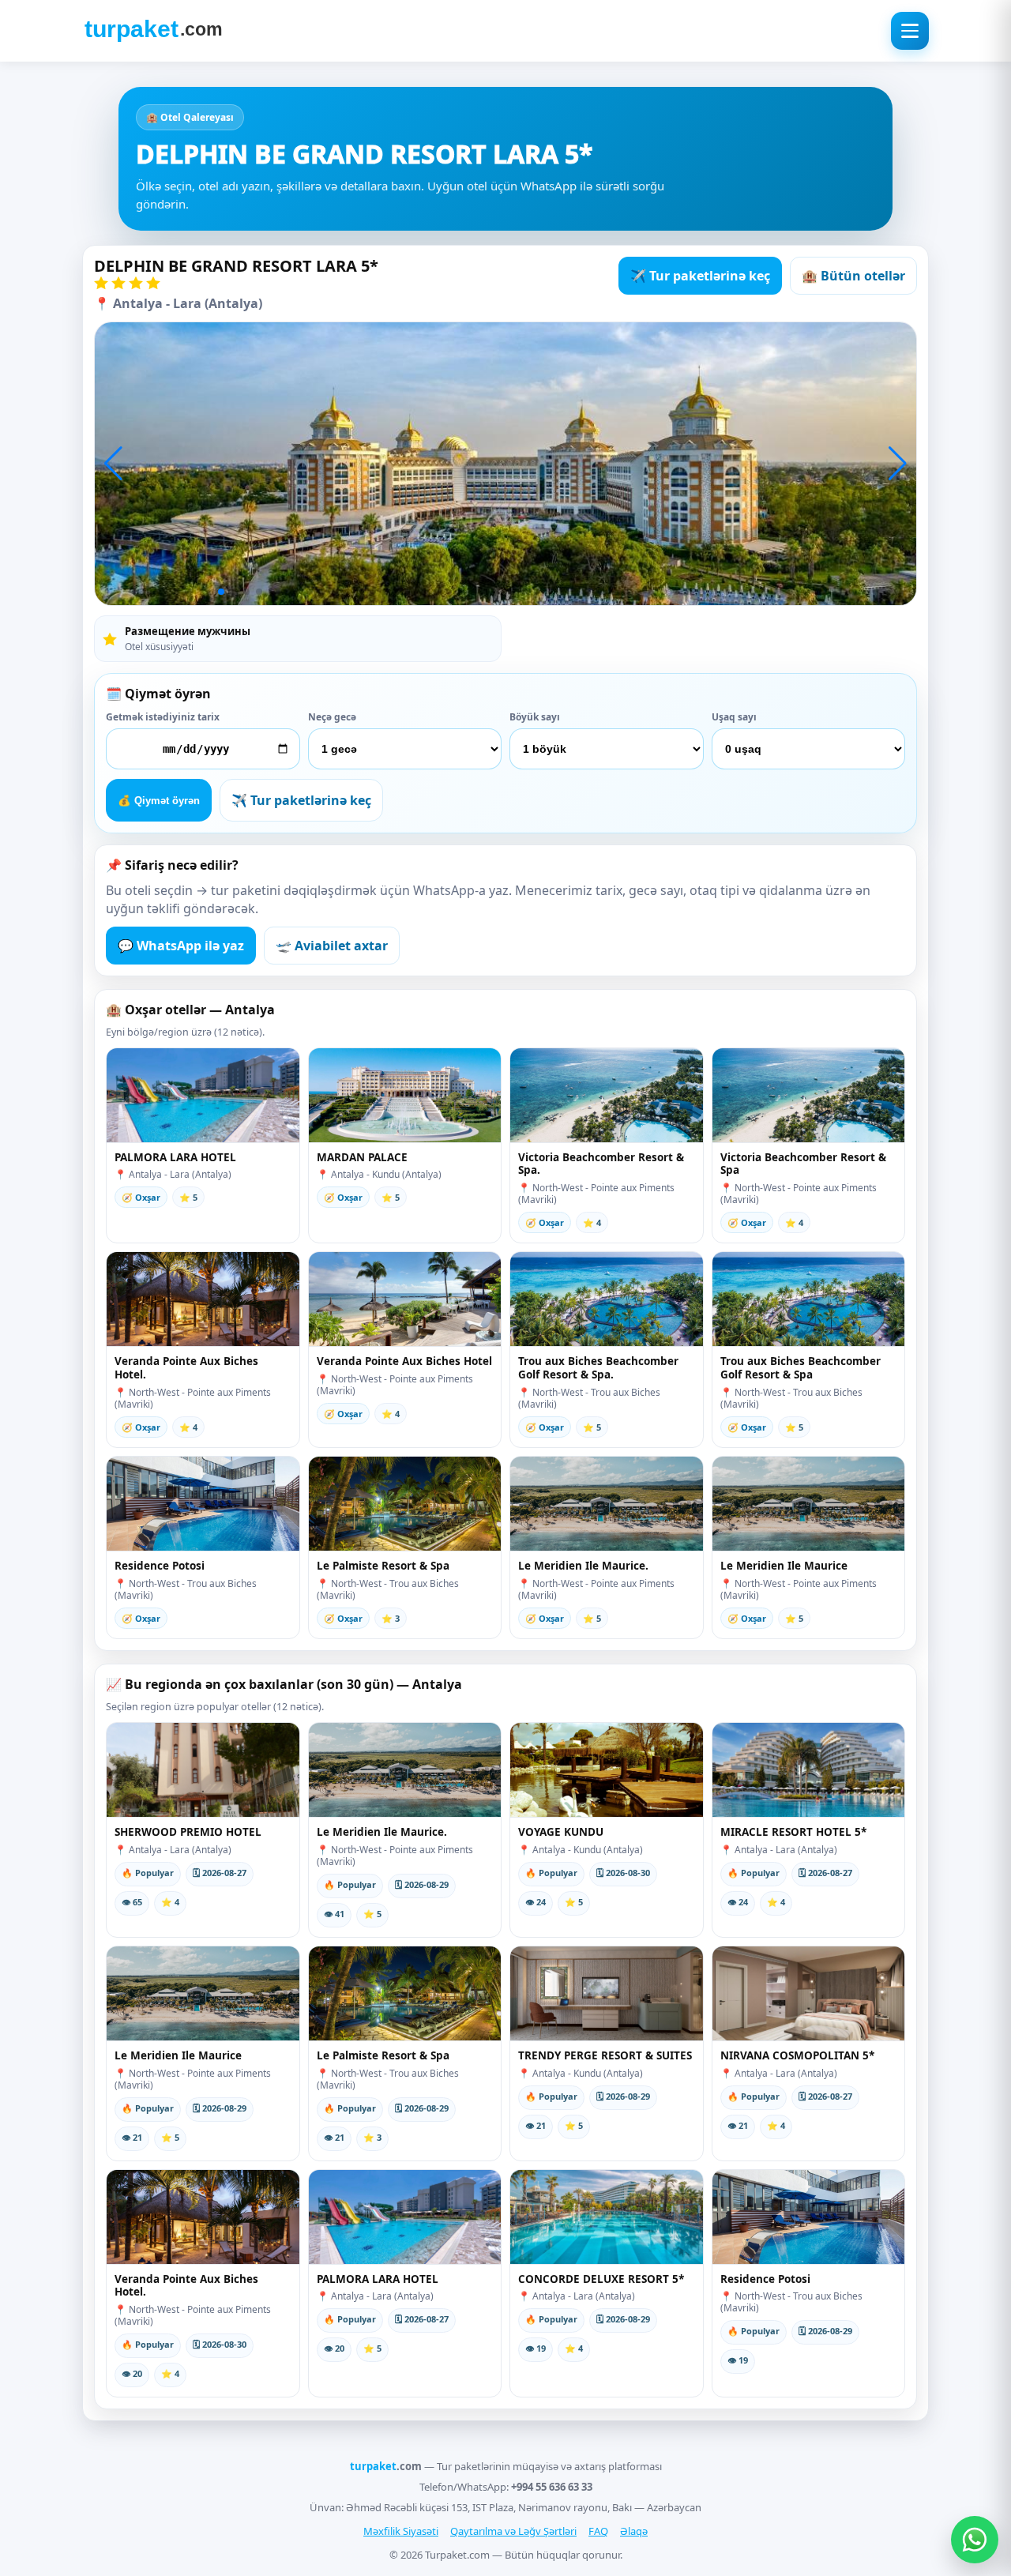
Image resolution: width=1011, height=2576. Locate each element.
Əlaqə (634, 2531)
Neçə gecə (332, 717)
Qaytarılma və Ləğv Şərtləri (513, 2531)
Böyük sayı (535, 717)
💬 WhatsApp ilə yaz (181, 946)
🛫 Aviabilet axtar (332, 946)
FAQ (598, 2531)
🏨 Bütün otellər (853, 276)
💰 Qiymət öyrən (159, 801)
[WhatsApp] (975, 2540)
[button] (113, 464)
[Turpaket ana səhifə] (153, 31)
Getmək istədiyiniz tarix (163, 717)
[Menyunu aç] (910, 31)
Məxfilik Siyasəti (401, 2531)
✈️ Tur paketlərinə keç (700, 276)
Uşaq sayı (734, 717)
